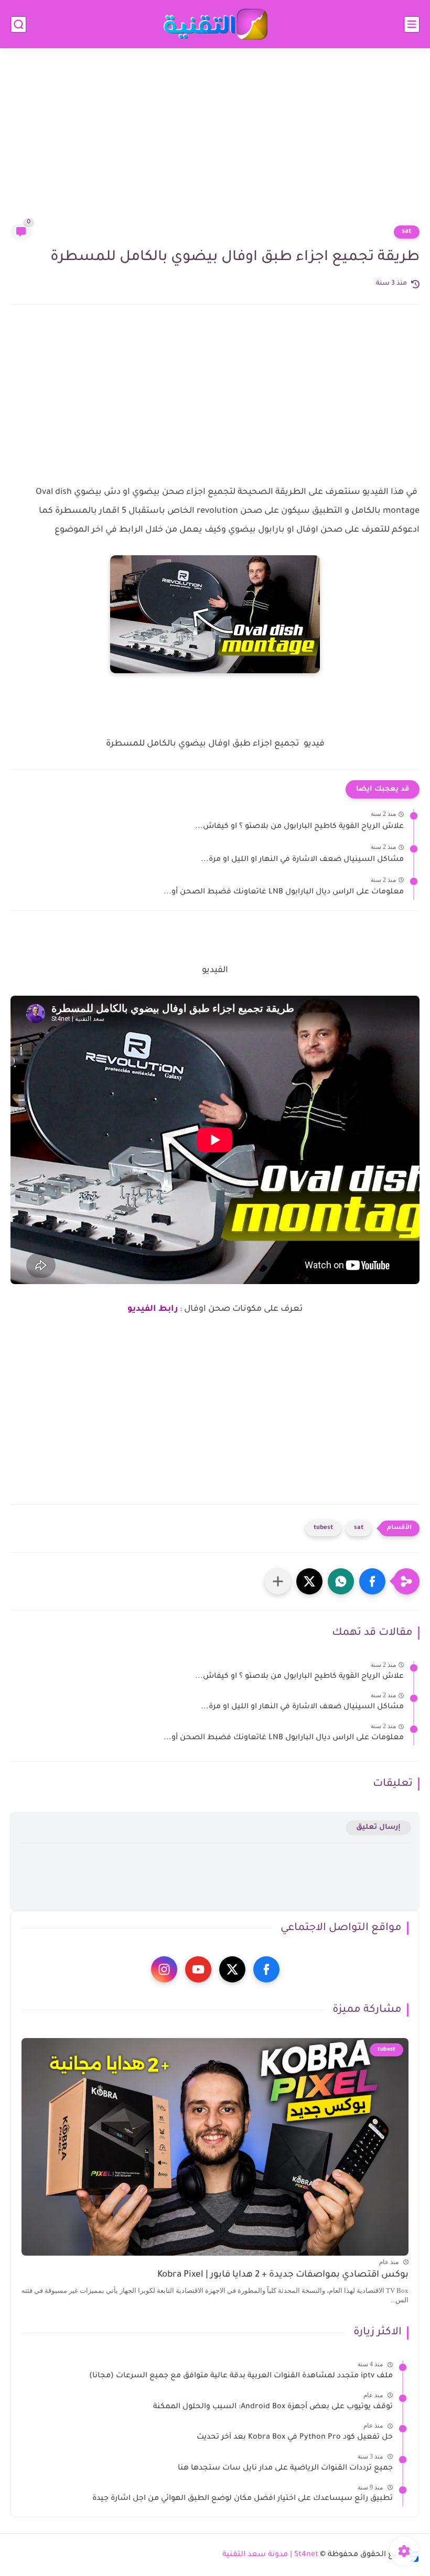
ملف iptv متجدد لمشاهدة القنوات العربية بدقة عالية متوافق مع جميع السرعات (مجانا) (241, 2376)
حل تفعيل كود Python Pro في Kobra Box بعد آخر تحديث (295, 2438)
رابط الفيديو (153, 1309)
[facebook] (266, 1969)
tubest (323, 1528)
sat (407, 232)
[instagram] (164, 1969)
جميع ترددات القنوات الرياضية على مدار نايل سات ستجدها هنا (285, 2469)
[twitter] (232, 1969)
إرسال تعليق (378, 1828)
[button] (372, 1581)
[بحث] (18, 24)
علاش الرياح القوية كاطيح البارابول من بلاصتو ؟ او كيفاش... (299, 827)
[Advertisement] (215, 143)
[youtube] (198, 1969)
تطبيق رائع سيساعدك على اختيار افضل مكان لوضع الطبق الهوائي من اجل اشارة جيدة (243, 2499)
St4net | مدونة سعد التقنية (270, 2555)
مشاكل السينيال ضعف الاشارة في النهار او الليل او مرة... (302, 860)
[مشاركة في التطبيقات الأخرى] (278, 1581)
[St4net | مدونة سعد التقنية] (215, 24)
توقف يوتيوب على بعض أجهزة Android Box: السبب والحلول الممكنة (273, 2407)
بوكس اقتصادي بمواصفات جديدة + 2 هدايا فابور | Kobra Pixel (283, 2275)
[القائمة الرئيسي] (412, 24)
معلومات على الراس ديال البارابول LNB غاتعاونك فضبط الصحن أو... (284, 892)
